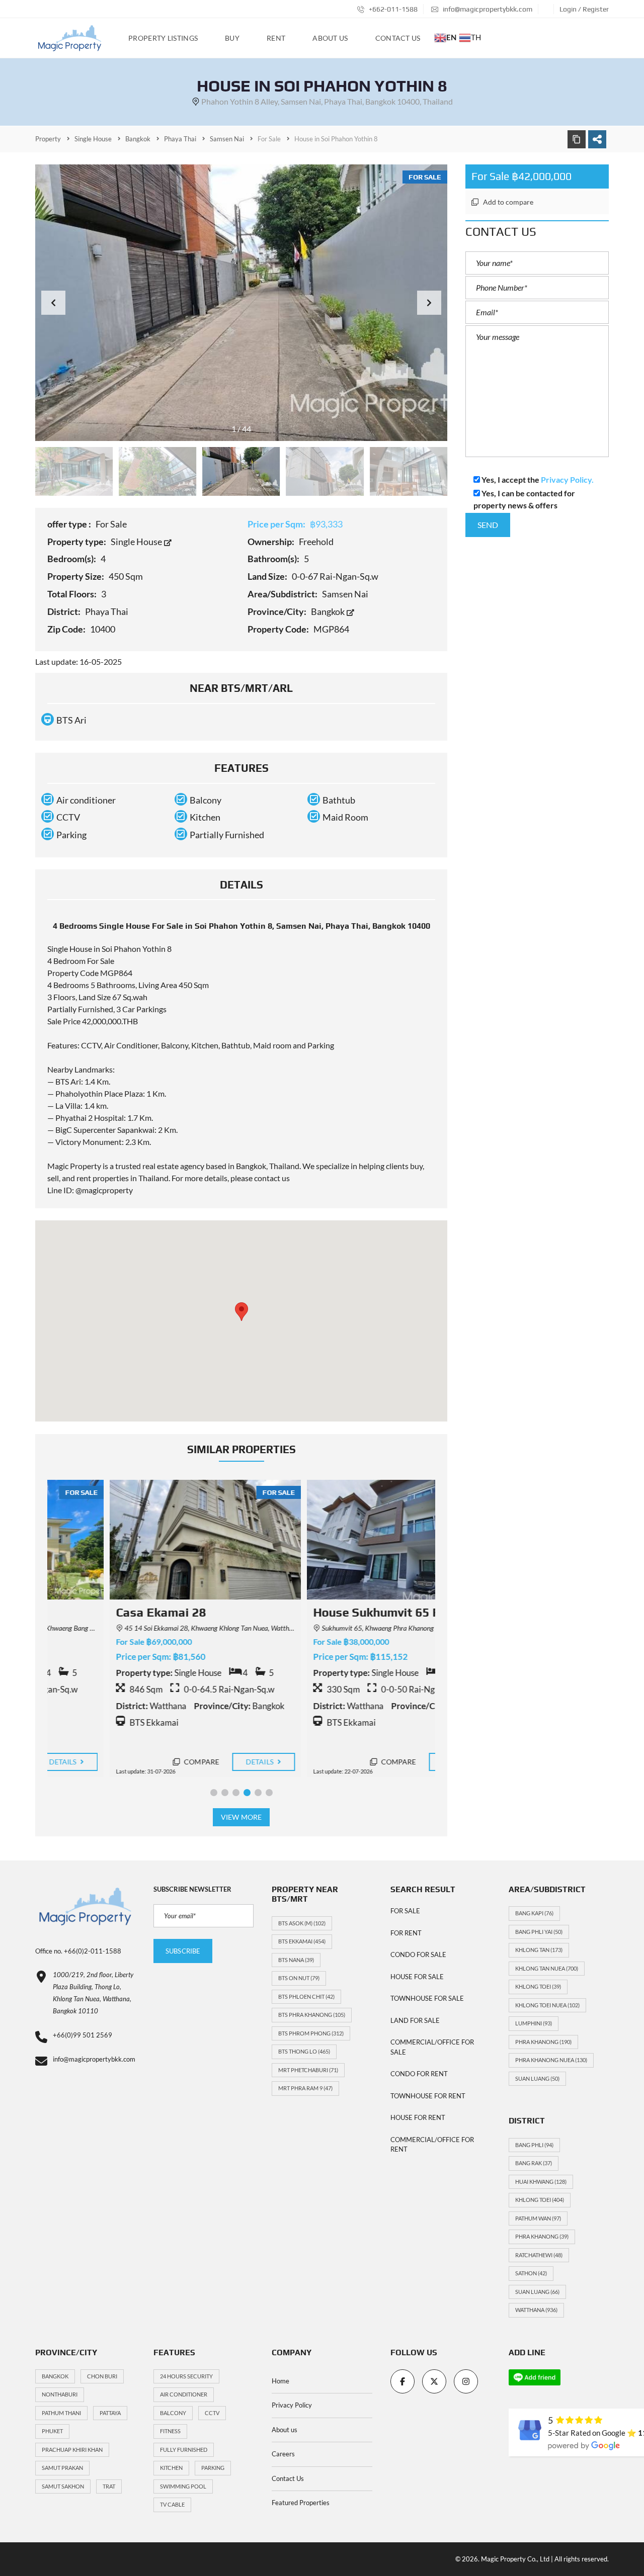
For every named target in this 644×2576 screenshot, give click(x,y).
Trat (109, 2486)
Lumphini (534, 2023)
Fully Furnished (184, 2450)
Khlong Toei (538, 1986)
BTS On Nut (299, 1978)
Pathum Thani (61, 2413)
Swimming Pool (183, 2486)
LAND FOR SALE (415, 2020)
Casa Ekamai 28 (98, 1612)
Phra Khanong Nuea (551, 2060)
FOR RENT (406, 1933)
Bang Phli (534, 2145)
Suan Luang (537, 2078)
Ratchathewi (539, 2255)
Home (280, 2381)
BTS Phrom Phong (311, 2033)
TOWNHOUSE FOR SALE (427, 1998)
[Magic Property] (70, 38)
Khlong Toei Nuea (547, 2005)
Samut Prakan (62, 2468)
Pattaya (110, 2413)
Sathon (531, 2273)
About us (285, 2430)
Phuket (52, 2431)
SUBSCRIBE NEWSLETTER (192, 1889)
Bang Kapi (534, 1913)
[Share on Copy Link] (577, 139)
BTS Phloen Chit (306, 1996)
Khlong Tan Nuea (547, 1968)
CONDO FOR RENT (419, 2074)
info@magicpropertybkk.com (487, 9)
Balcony (173, 2413)
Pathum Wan (538, 2218)
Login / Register (584, 9)
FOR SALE (405, 1911)
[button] (429, 303)
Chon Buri (102, 2376)
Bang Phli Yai (539, 1932)
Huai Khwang (541, 2182)
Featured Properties (301, 2503)
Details (198, 1762)
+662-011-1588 (392, 9)
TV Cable (172, 2504)
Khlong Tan (539, 1950)
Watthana (536, 2310)
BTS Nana (296, 1960)
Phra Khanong (543, 2042)
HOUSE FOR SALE (417, 1977)
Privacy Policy (292, 2405)
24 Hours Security (186, 2376)
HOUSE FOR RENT (418, 2117)
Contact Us (288, 2478)
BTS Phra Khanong (312, 2015)
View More (241, 1817)
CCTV (212, 2413)
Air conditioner (184, 2394)
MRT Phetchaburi (308, 2070)
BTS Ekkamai (302, 1941)
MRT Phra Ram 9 (305, 2088)
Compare (138, 1762)
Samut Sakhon (63, 2486)
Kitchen (171, 2468)
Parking (213, 2468)
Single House (137, 542)
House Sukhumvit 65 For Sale (334, 1612)
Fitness (170, 2431)
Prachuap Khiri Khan (72, 2450)
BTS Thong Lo (304, 2051)
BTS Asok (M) (302, 1923)
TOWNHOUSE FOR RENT (428, 2096)
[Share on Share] (597, 139)
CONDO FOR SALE (418, 1955)
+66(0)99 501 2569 (83, 2035)
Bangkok (329, 611)
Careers (283, 2454)
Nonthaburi (60, 2394)
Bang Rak (534, 2163)
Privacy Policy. (567, 479)
